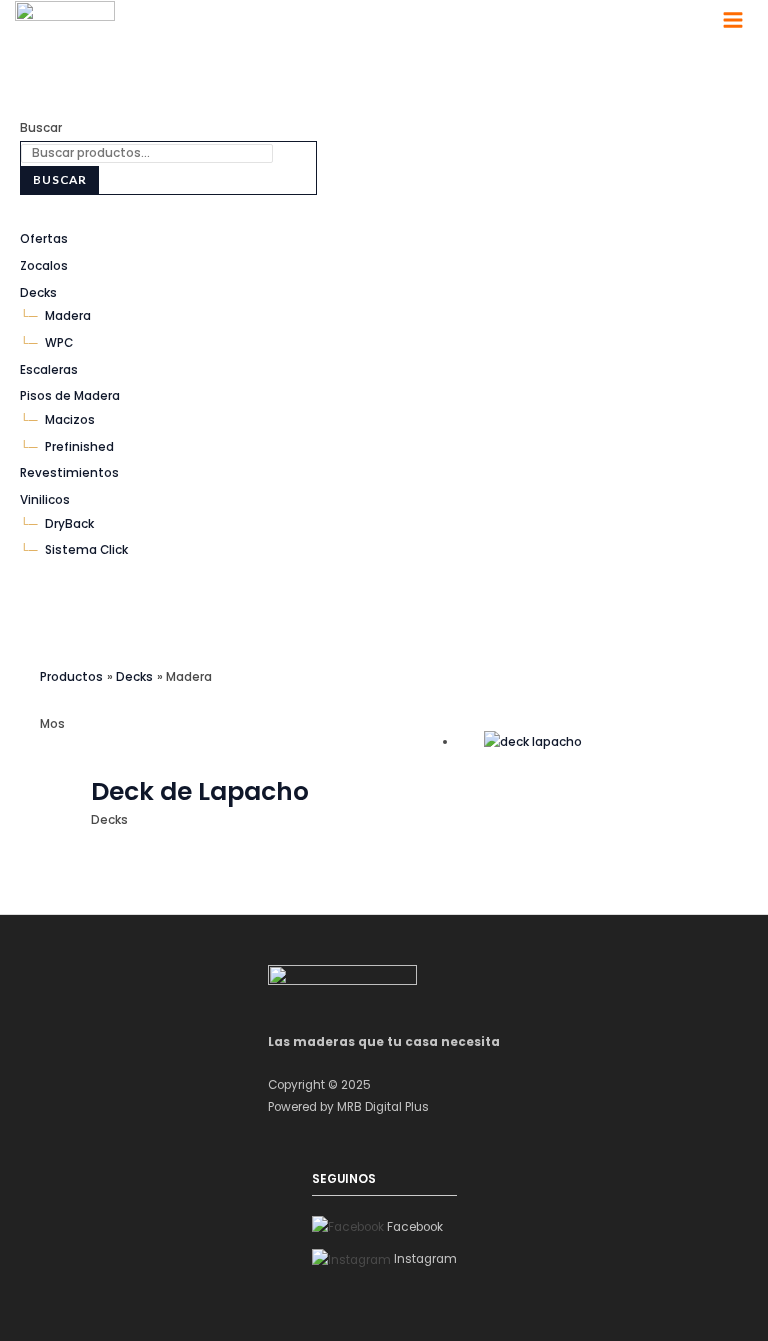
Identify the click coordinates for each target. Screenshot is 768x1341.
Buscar (41, 128)
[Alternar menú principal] (733, 20)
